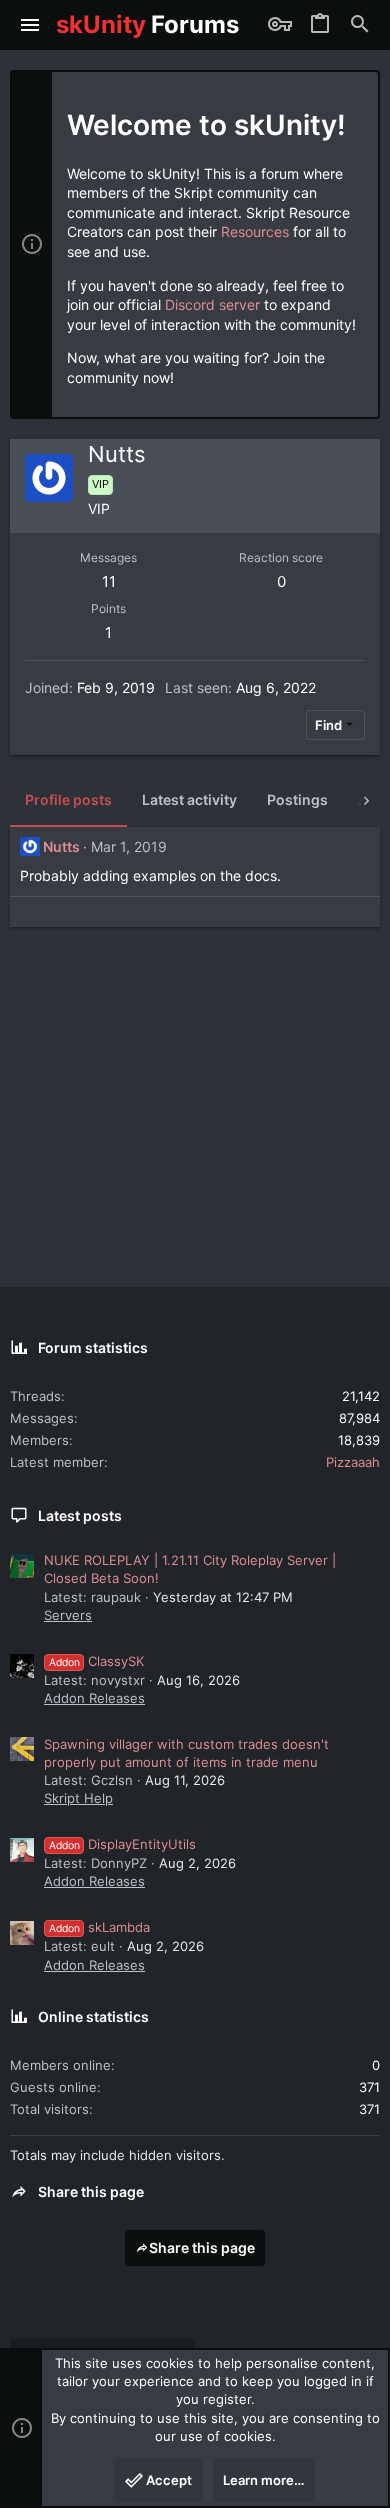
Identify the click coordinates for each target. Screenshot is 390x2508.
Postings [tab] (297, 799)
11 (109, 581)
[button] (30, 25)
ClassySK (96, 1661)
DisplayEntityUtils (122, 1844)
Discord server (212, 304)
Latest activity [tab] (189, 799)
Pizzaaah (353, 1462)
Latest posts (80, 1515)
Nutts (61, 846)
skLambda (99, 1927)
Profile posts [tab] (68, 799)
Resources (255, 231)
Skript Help (78, 1798)
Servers (68, 1615)
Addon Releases (94, 1698)
